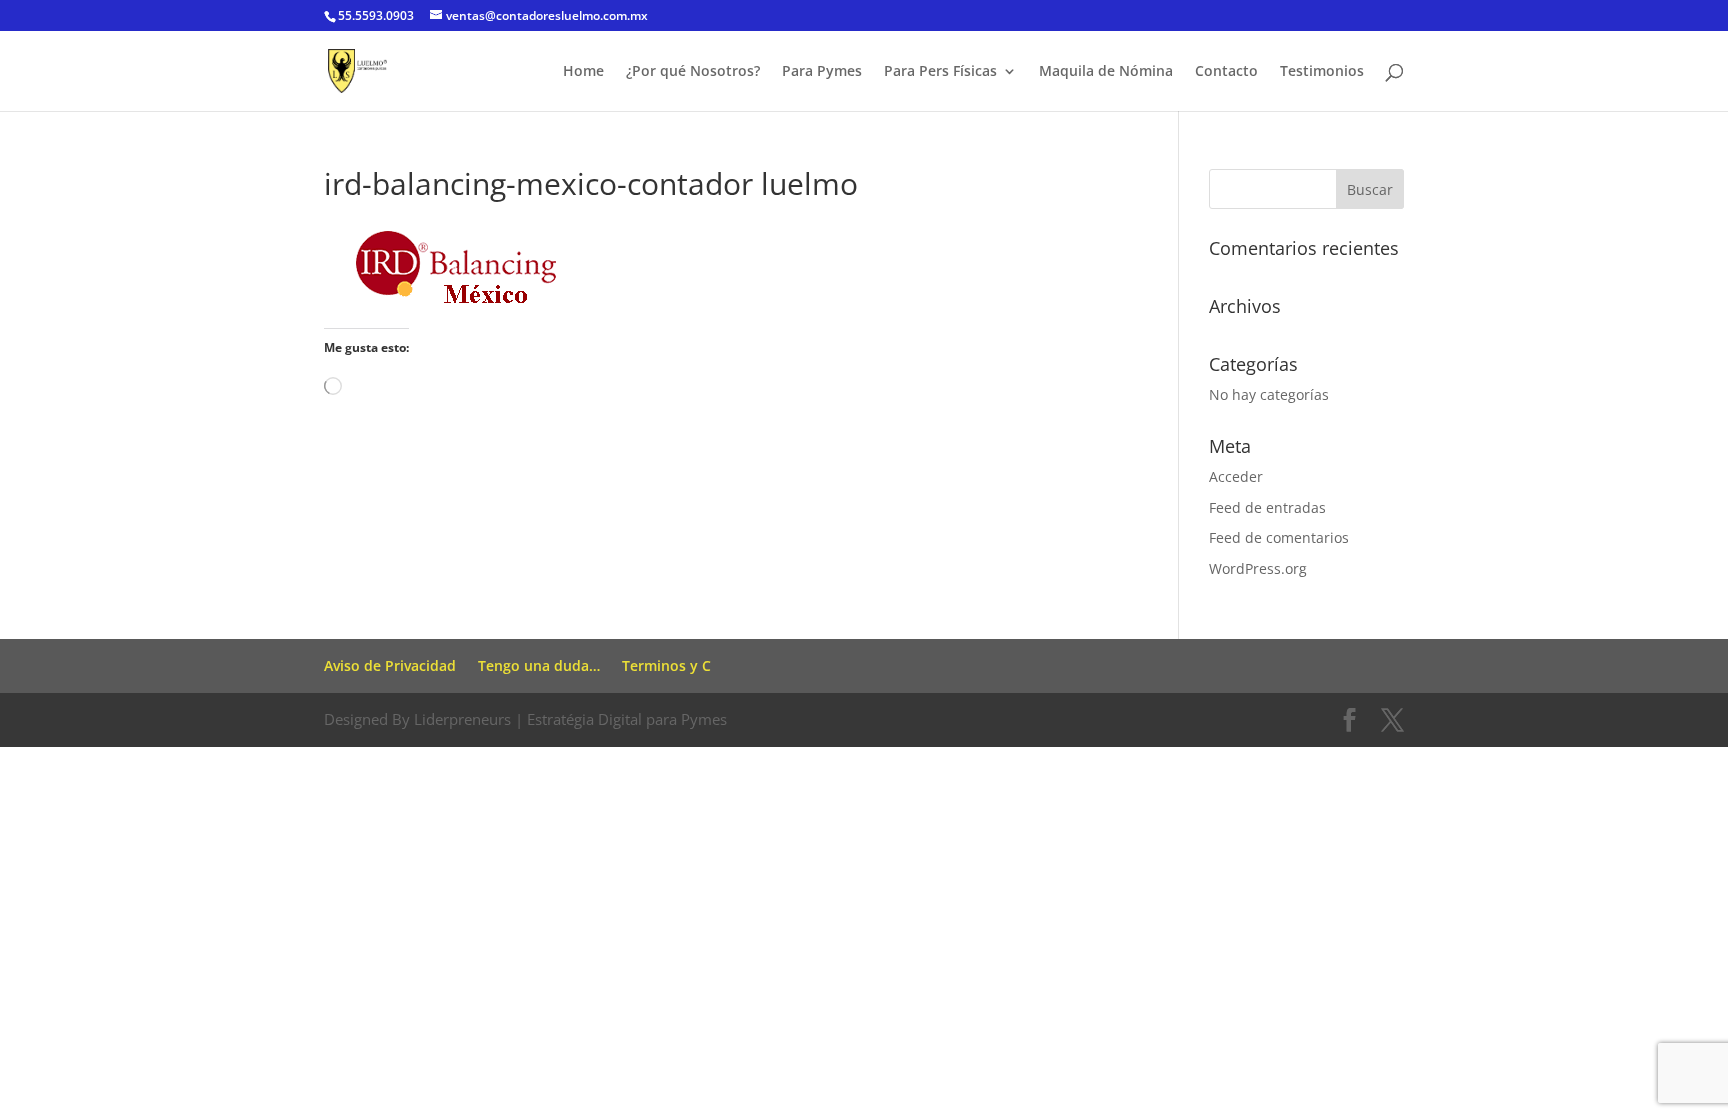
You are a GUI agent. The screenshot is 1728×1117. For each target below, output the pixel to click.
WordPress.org (1258, 568)
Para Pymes (822, 72)
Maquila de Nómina (1106, 72)
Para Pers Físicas (940, 72)
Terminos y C (666, 665)
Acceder (1236, 476)
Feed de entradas (1267, 507)
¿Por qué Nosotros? (693, 72)
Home (583, 72)
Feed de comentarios (1279, 537)
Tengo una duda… (539, 665)
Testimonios (1322, 72)
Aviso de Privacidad (390, 665)
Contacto (1226, 72)
